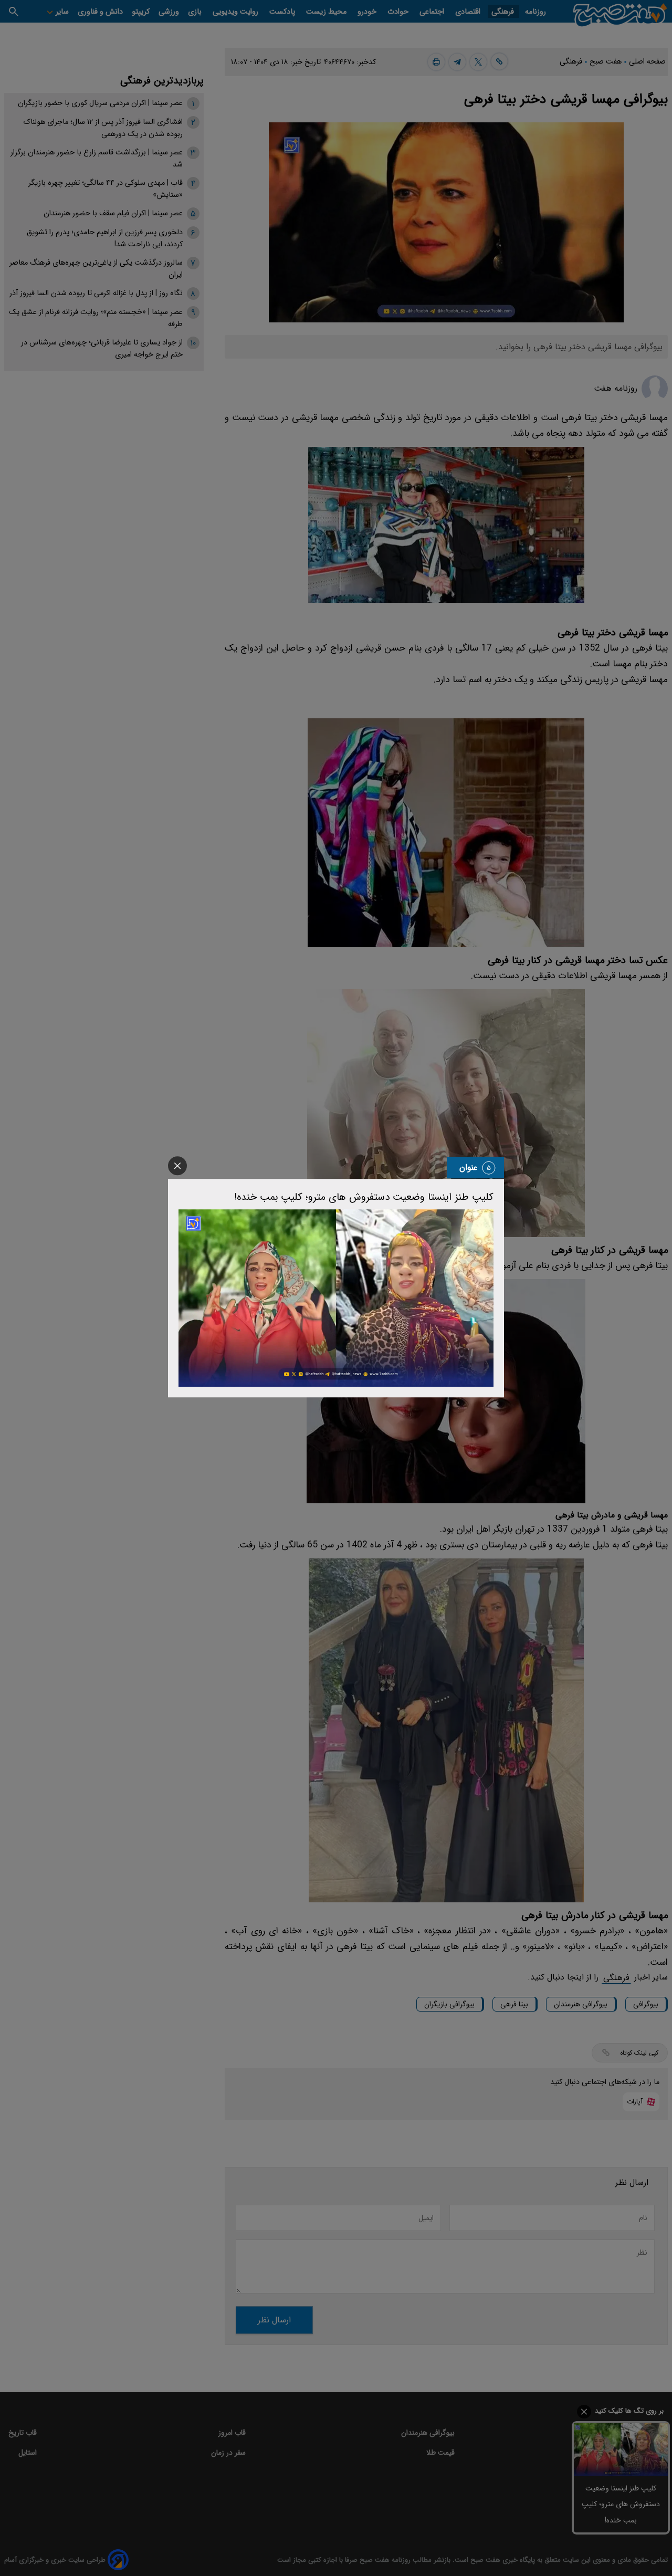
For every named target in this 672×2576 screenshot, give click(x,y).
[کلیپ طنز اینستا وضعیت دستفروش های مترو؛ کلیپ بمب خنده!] (336, 1298)
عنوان (469, 1167)
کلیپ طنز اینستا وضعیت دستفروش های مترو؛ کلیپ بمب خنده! (364, 1197)
